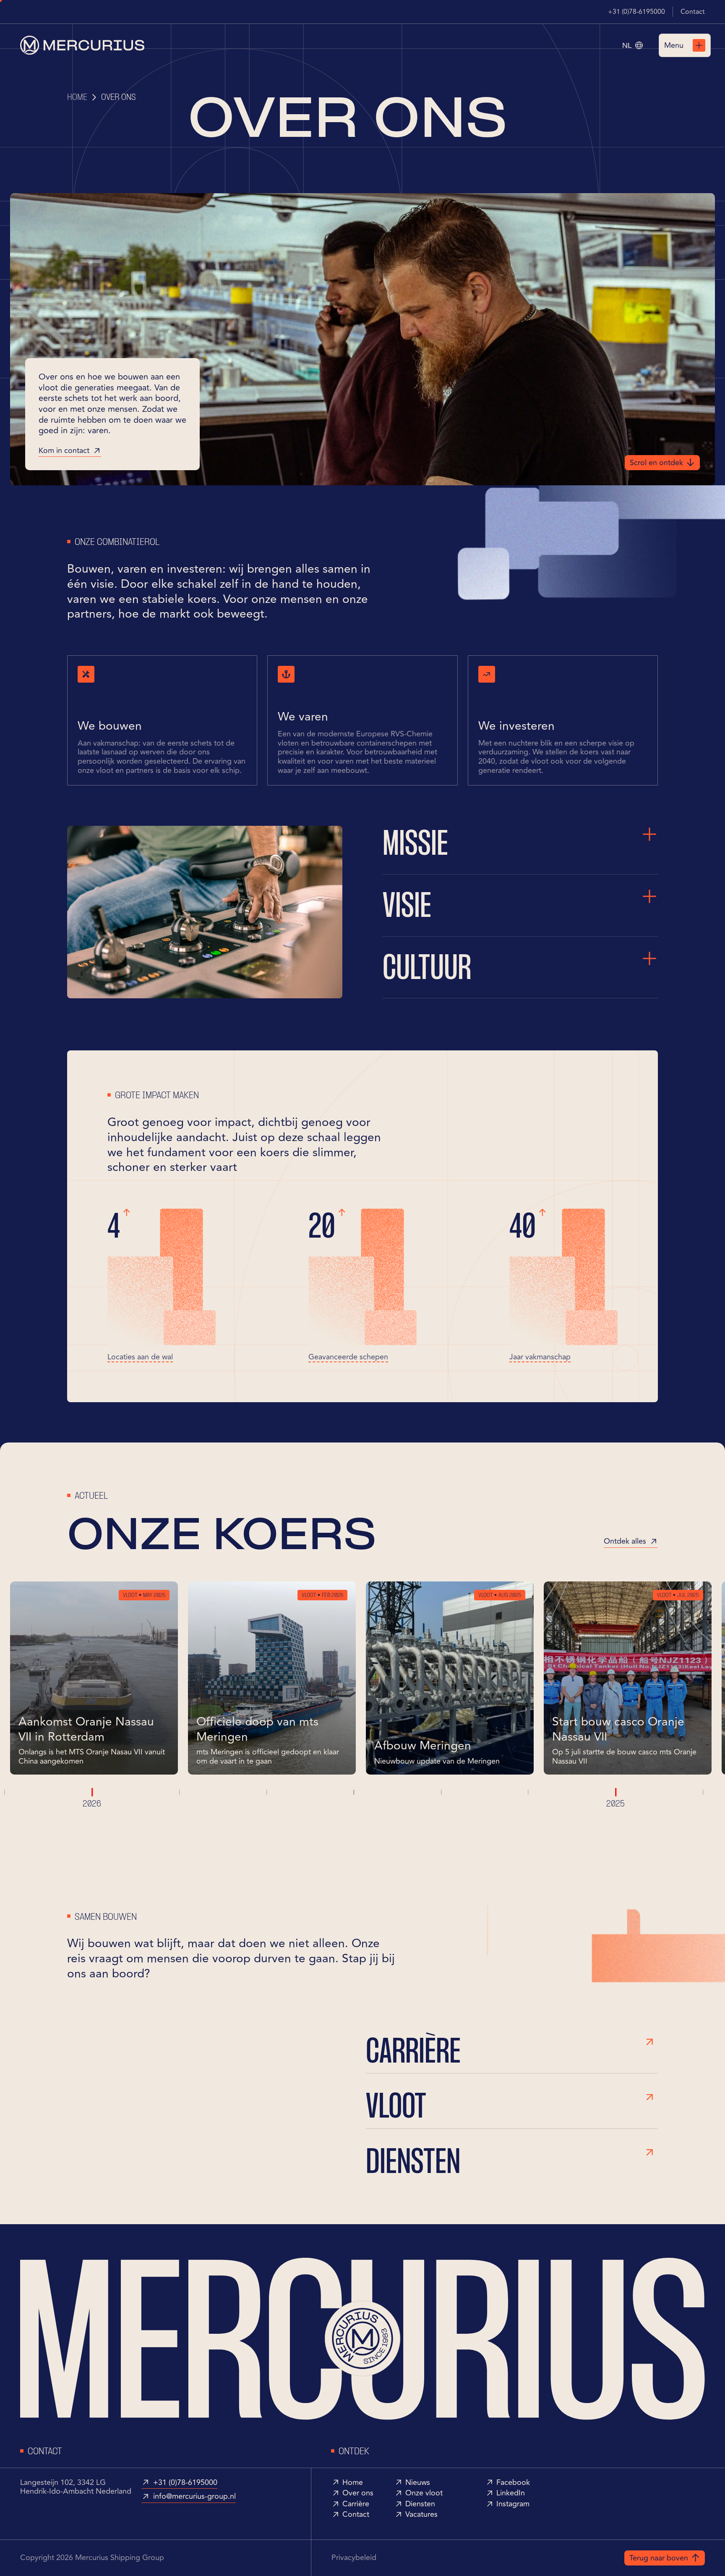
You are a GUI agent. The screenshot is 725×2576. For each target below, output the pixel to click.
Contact (693, 12)
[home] (82, 45)
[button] (632, 45)
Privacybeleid (354, 2558)
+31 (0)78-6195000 (636, 12)
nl (627, 45)
